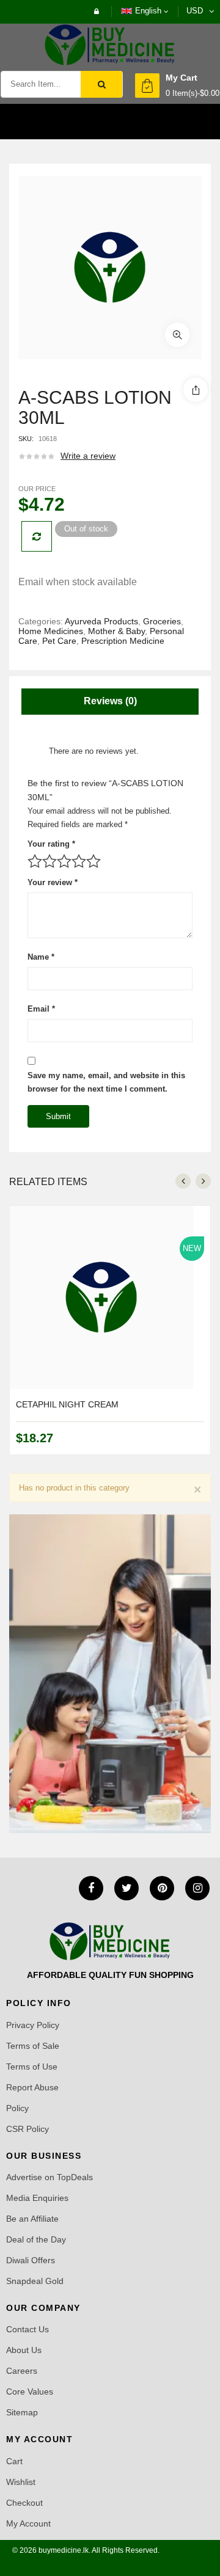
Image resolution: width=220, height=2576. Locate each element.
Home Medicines (51, 631)
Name (41, 957)
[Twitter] (127, 1888)
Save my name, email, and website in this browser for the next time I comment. (106, 1082)
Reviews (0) (110, 701)
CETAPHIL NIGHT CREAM (67, 1404)
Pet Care (59, 641)
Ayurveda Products (101, 621)
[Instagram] (197, 1888)
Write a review (88, 456)
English (148, 11)
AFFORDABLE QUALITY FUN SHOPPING (110, 1975)
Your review (53, 882)
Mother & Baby (116, 631)
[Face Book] (91, 1888)
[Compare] (37, 536)
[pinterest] (162, 1888)
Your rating (51, 844)
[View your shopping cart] (147, 86)
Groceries (162, 621)
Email (41, 1009)
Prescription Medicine (123, 641)
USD (195, 11)
